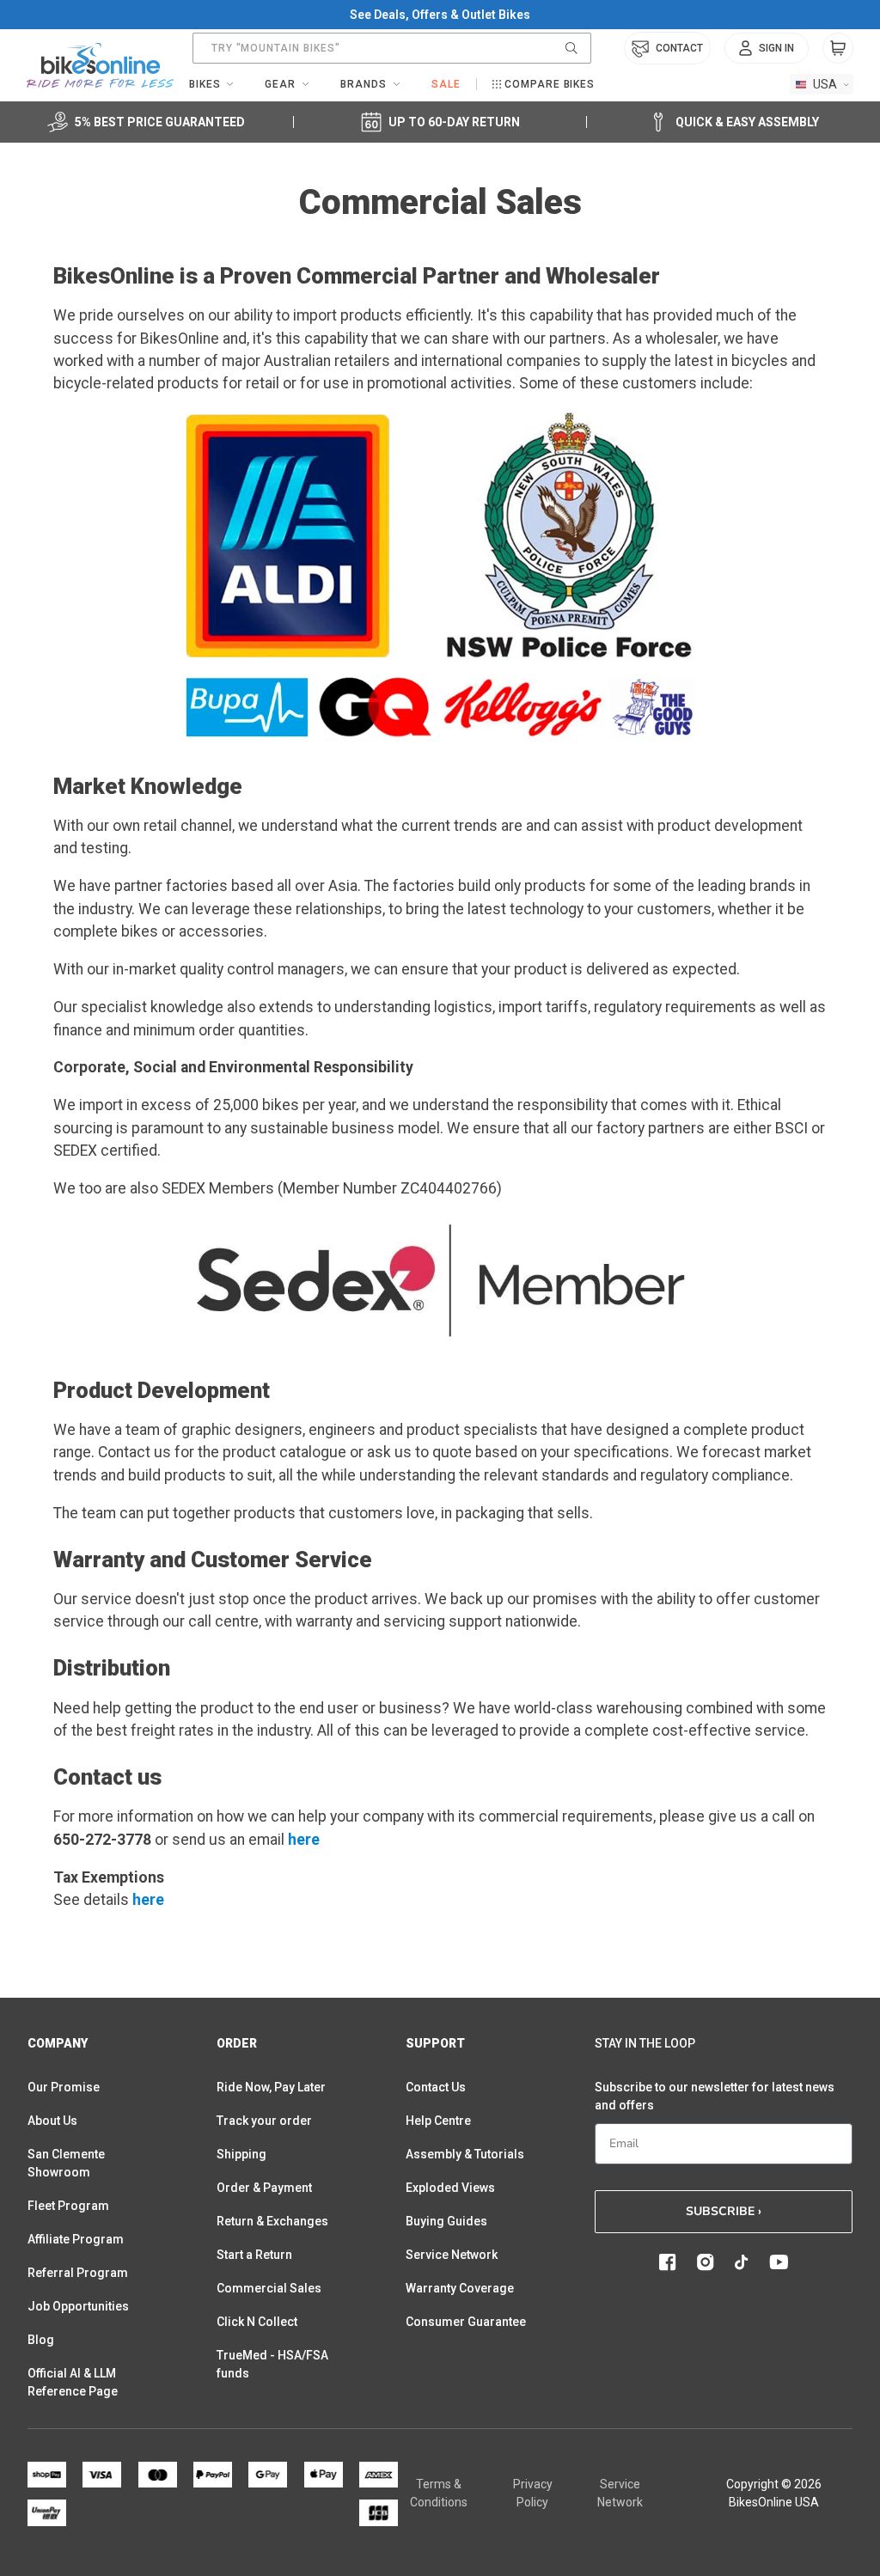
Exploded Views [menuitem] (450, 2188)
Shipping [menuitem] (241, 2154)
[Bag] (838, 48)
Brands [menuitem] (364, 84)
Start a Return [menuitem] (254, 2255)
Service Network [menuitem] (452, 2255)
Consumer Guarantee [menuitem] (466, 2322)
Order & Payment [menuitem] (264, 2188)
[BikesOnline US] (100, 65)
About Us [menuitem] (52, 2121)
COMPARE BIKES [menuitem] (550, 84)
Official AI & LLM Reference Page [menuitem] (73, 2382)
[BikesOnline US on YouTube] (779, 2262)
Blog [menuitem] (41, 2340)
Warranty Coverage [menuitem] (460, 2288)
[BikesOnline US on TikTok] (742, 2262)
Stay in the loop (645, 2043)
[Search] (571, 48)
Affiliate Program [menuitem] (76, 2239)
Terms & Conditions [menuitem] (439, 2493)
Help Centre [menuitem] (438, 2121)
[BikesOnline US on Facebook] (668, 2262)
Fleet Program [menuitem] (68, 2206)
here (304, 1840)
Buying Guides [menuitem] (446, 2221)
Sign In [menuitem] (776, 48)
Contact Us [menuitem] (436, 2087)
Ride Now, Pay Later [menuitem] (271, 2087)
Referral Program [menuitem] (78, 2273)
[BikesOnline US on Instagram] (706, 2262)
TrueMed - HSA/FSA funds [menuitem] (272, 2364)
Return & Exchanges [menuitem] (272, 2221)
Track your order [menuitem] (264, 2121)
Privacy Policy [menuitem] (533, 2493)
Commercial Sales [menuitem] (269, 2288)
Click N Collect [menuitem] (257, 2322)
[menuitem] (767, 48)
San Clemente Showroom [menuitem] (66, 2163)
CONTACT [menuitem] (679, 48)
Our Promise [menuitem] (64, 2087)
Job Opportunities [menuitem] (78, 2306)
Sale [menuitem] (446, 84)
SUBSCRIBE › (724, 2211)
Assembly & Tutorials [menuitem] (465, 2154)
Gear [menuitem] (280, 84)
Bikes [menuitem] (205, 84)
